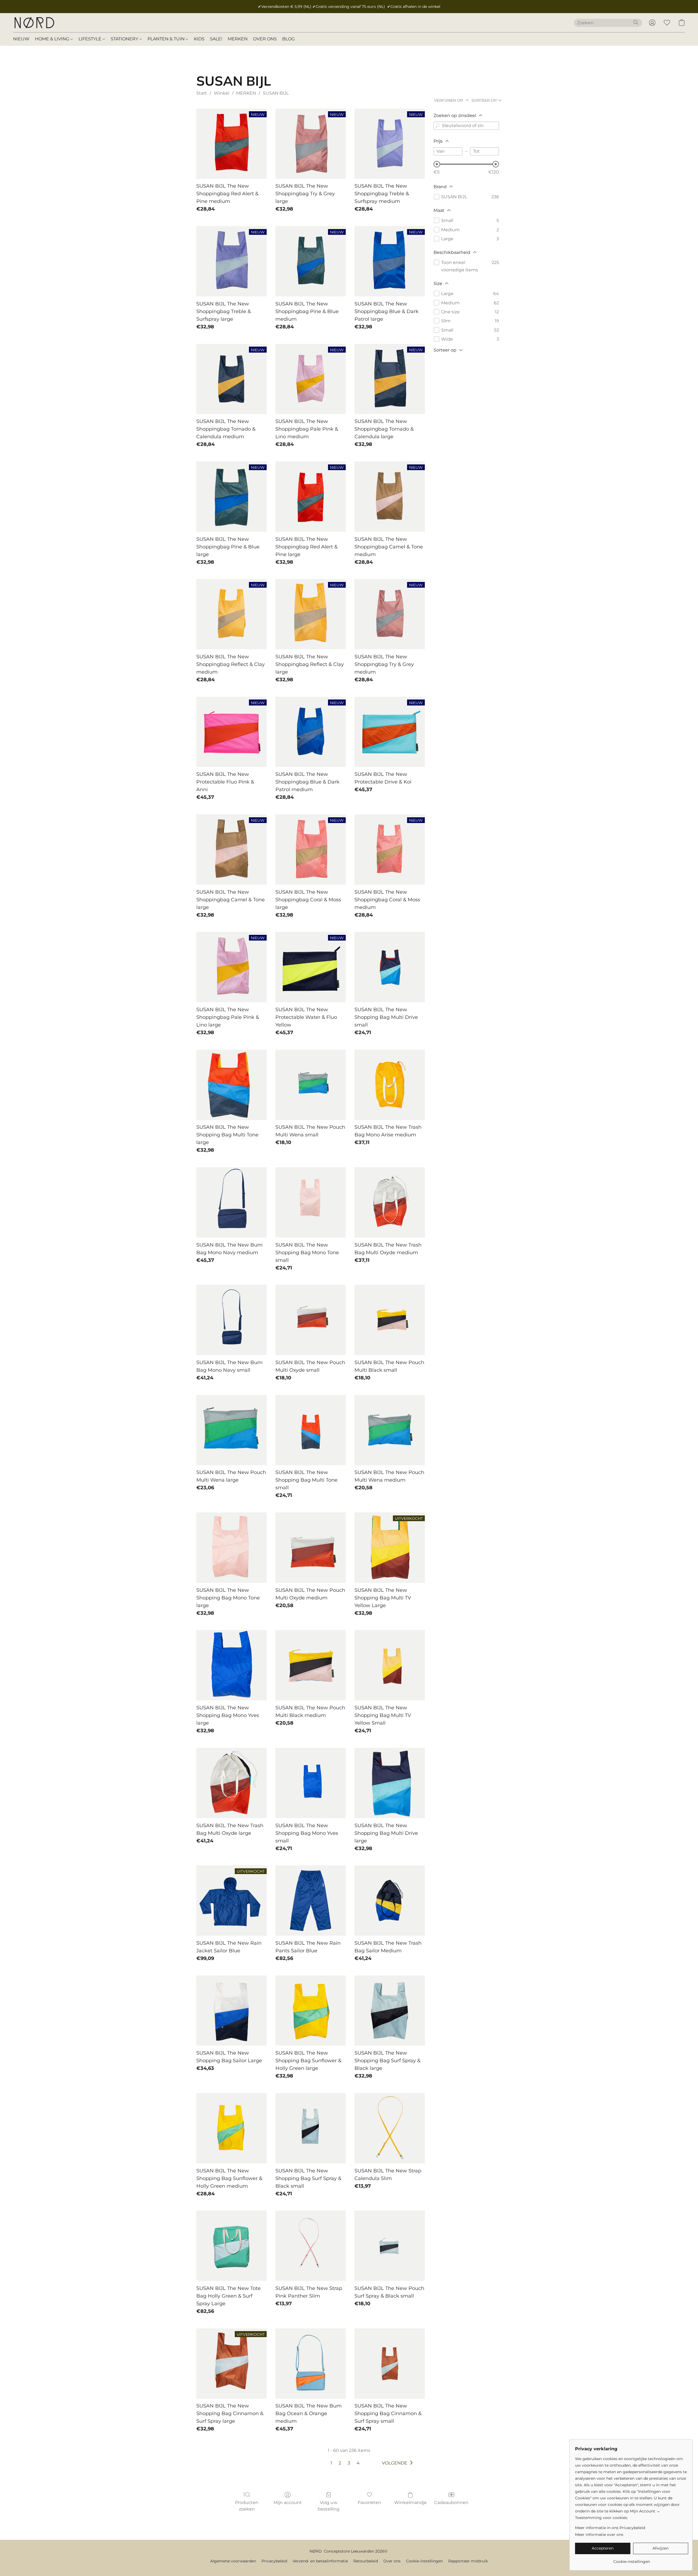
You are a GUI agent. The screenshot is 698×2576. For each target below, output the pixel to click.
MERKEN (238, 39)
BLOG (288, 39)
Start (202, 93)
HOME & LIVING (53, 39)
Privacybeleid (274, 2561)
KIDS (199, 39)
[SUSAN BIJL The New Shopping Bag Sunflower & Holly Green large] (311, 2011)
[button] (34, 23)
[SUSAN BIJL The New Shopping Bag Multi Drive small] (390, 967)
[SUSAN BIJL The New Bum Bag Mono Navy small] (231, 1320)
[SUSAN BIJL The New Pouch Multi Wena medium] (390, 1430)
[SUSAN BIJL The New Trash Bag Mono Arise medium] (390, 1085)
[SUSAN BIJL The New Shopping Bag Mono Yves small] (311, 1783)
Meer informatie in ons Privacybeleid (610, 2528)
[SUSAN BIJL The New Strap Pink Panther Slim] (311, 2246)
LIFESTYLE (91, 39)
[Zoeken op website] (636, 22)
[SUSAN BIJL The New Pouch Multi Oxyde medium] (311, 1548)
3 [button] (349, 2463)
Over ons (392, 2561)
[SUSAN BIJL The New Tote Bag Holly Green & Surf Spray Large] (231, 2246)
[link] (632, 2560)
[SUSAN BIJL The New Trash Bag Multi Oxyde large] (231, 1783)
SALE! (216, 39)
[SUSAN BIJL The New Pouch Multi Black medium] (311, 1665)
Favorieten (369, 2503)
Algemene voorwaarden (233, 2561)
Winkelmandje (410, 2503)
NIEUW (21, 39)
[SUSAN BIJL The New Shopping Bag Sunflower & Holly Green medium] (231, 2128)
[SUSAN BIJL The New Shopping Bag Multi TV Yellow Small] (390, 1665)
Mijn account (288, 2503)
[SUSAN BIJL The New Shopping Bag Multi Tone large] (231, 1085)
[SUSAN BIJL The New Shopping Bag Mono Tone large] (231, 1548)
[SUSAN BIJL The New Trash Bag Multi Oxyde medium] (390, 1202)
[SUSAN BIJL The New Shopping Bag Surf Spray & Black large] (390, 2011)
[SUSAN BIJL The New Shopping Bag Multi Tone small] (311, 1430)
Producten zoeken (247, 2506)
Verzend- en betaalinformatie (320, 2561)
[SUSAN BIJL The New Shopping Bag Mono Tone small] (311, 1202)
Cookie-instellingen (424, 2561)
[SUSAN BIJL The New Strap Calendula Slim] (390, 2128)
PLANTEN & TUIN (167, 39)
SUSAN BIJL (276, 93)
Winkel (222, 93)
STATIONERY (125, 39)
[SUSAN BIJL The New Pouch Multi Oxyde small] (311, 1320)
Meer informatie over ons (599, 2535)
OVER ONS (265, 39)
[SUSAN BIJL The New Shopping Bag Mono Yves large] (231, 1665)
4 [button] (358, 2463)
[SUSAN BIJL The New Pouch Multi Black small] (390, 1320)
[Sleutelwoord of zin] (438, 126)
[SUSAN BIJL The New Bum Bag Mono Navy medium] (231, 1202)
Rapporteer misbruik (468, 2561)
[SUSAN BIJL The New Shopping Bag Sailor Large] (231, 2011)
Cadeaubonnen (451, 2503)
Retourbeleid (366, 2561)
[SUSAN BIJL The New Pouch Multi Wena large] (231, 1430)
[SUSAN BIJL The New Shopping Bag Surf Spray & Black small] (311, 2128)
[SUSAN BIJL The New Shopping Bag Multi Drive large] (390, 1783)
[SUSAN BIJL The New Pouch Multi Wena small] (311, 1085)
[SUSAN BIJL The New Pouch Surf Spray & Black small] (390, 2246)
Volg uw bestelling (329, 2506)
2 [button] (340, 2463)
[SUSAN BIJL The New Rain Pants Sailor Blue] (311, 1901)
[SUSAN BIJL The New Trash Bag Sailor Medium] (390, 1901)
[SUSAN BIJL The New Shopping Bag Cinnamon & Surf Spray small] (390, 2364)
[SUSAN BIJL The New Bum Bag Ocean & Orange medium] (311, 2364)
